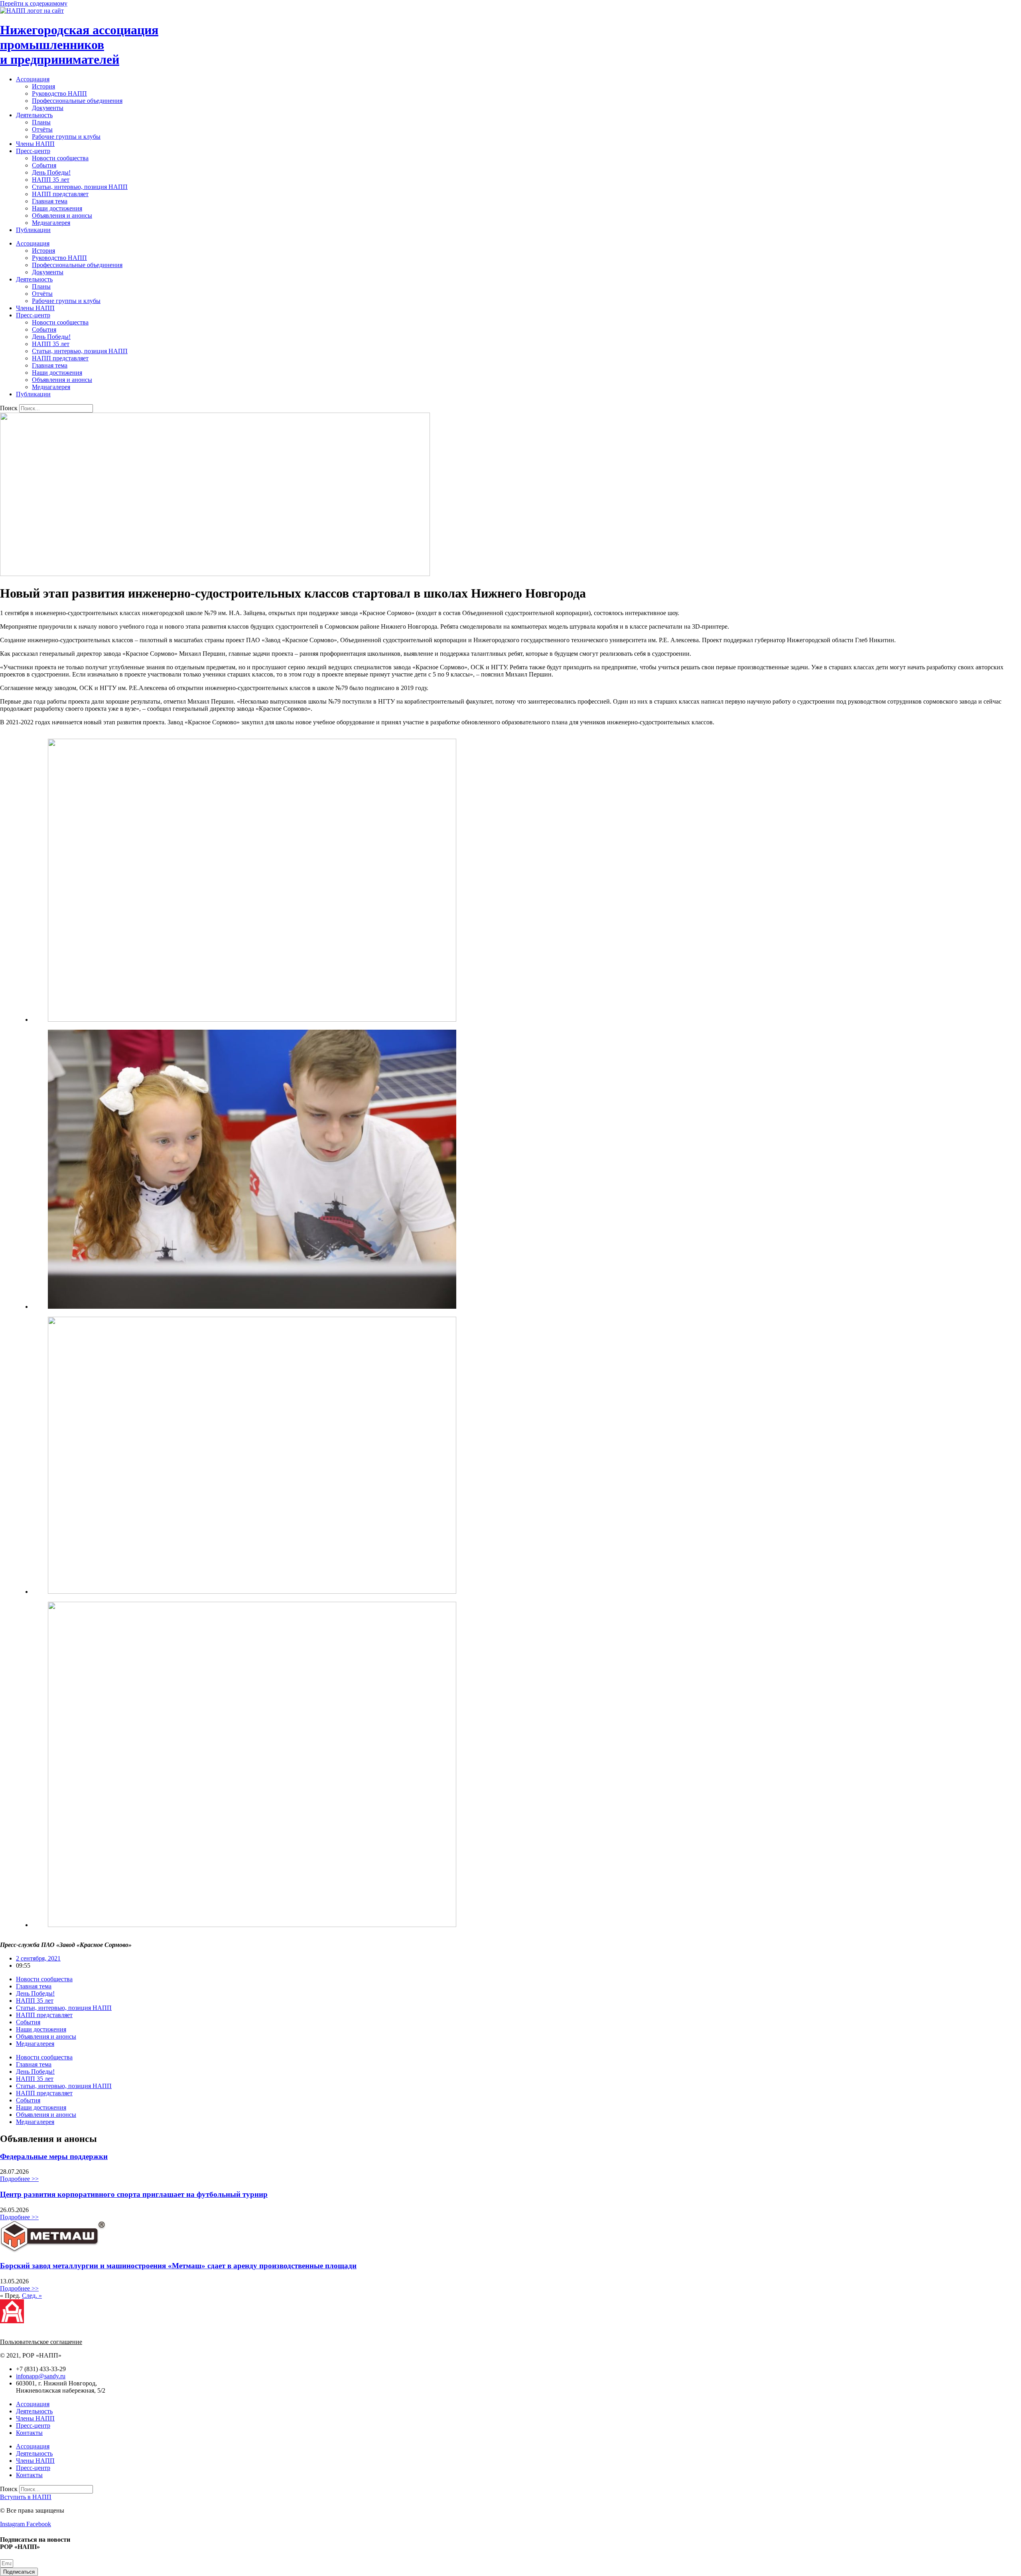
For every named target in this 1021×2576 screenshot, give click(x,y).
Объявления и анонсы (62, 215)
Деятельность (34, 115)
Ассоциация (33, 79)
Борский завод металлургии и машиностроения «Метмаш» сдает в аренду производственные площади (178, 2266)
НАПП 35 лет (51, 180)
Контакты (29, 2433)
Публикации (33, 230)
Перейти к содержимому (34, 3)
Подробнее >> (19, 2179)
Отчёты (42, 129)
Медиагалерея (51, 223)
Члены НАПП (35, 144)
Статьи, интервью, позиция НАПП (80, 187)
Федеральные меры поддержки (54, 2156)
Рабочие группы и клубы (66, 137)
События (44, 165)
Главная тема (50, 201)
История (43, 86)
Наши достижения (57, 208)
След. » (32, 2296)
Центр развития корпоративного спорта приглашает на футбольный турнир (134, 2194)
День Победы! (51, 172)
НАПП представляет (60, 194)
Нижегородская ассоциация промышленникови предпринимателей (79, 45)
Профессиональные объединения (77, 101)
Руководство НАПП (59, 93)
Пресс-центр (33, 151)
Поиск (9, 408)
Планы (41, 122)
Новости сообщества (60, 158)
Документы (48, 108)
